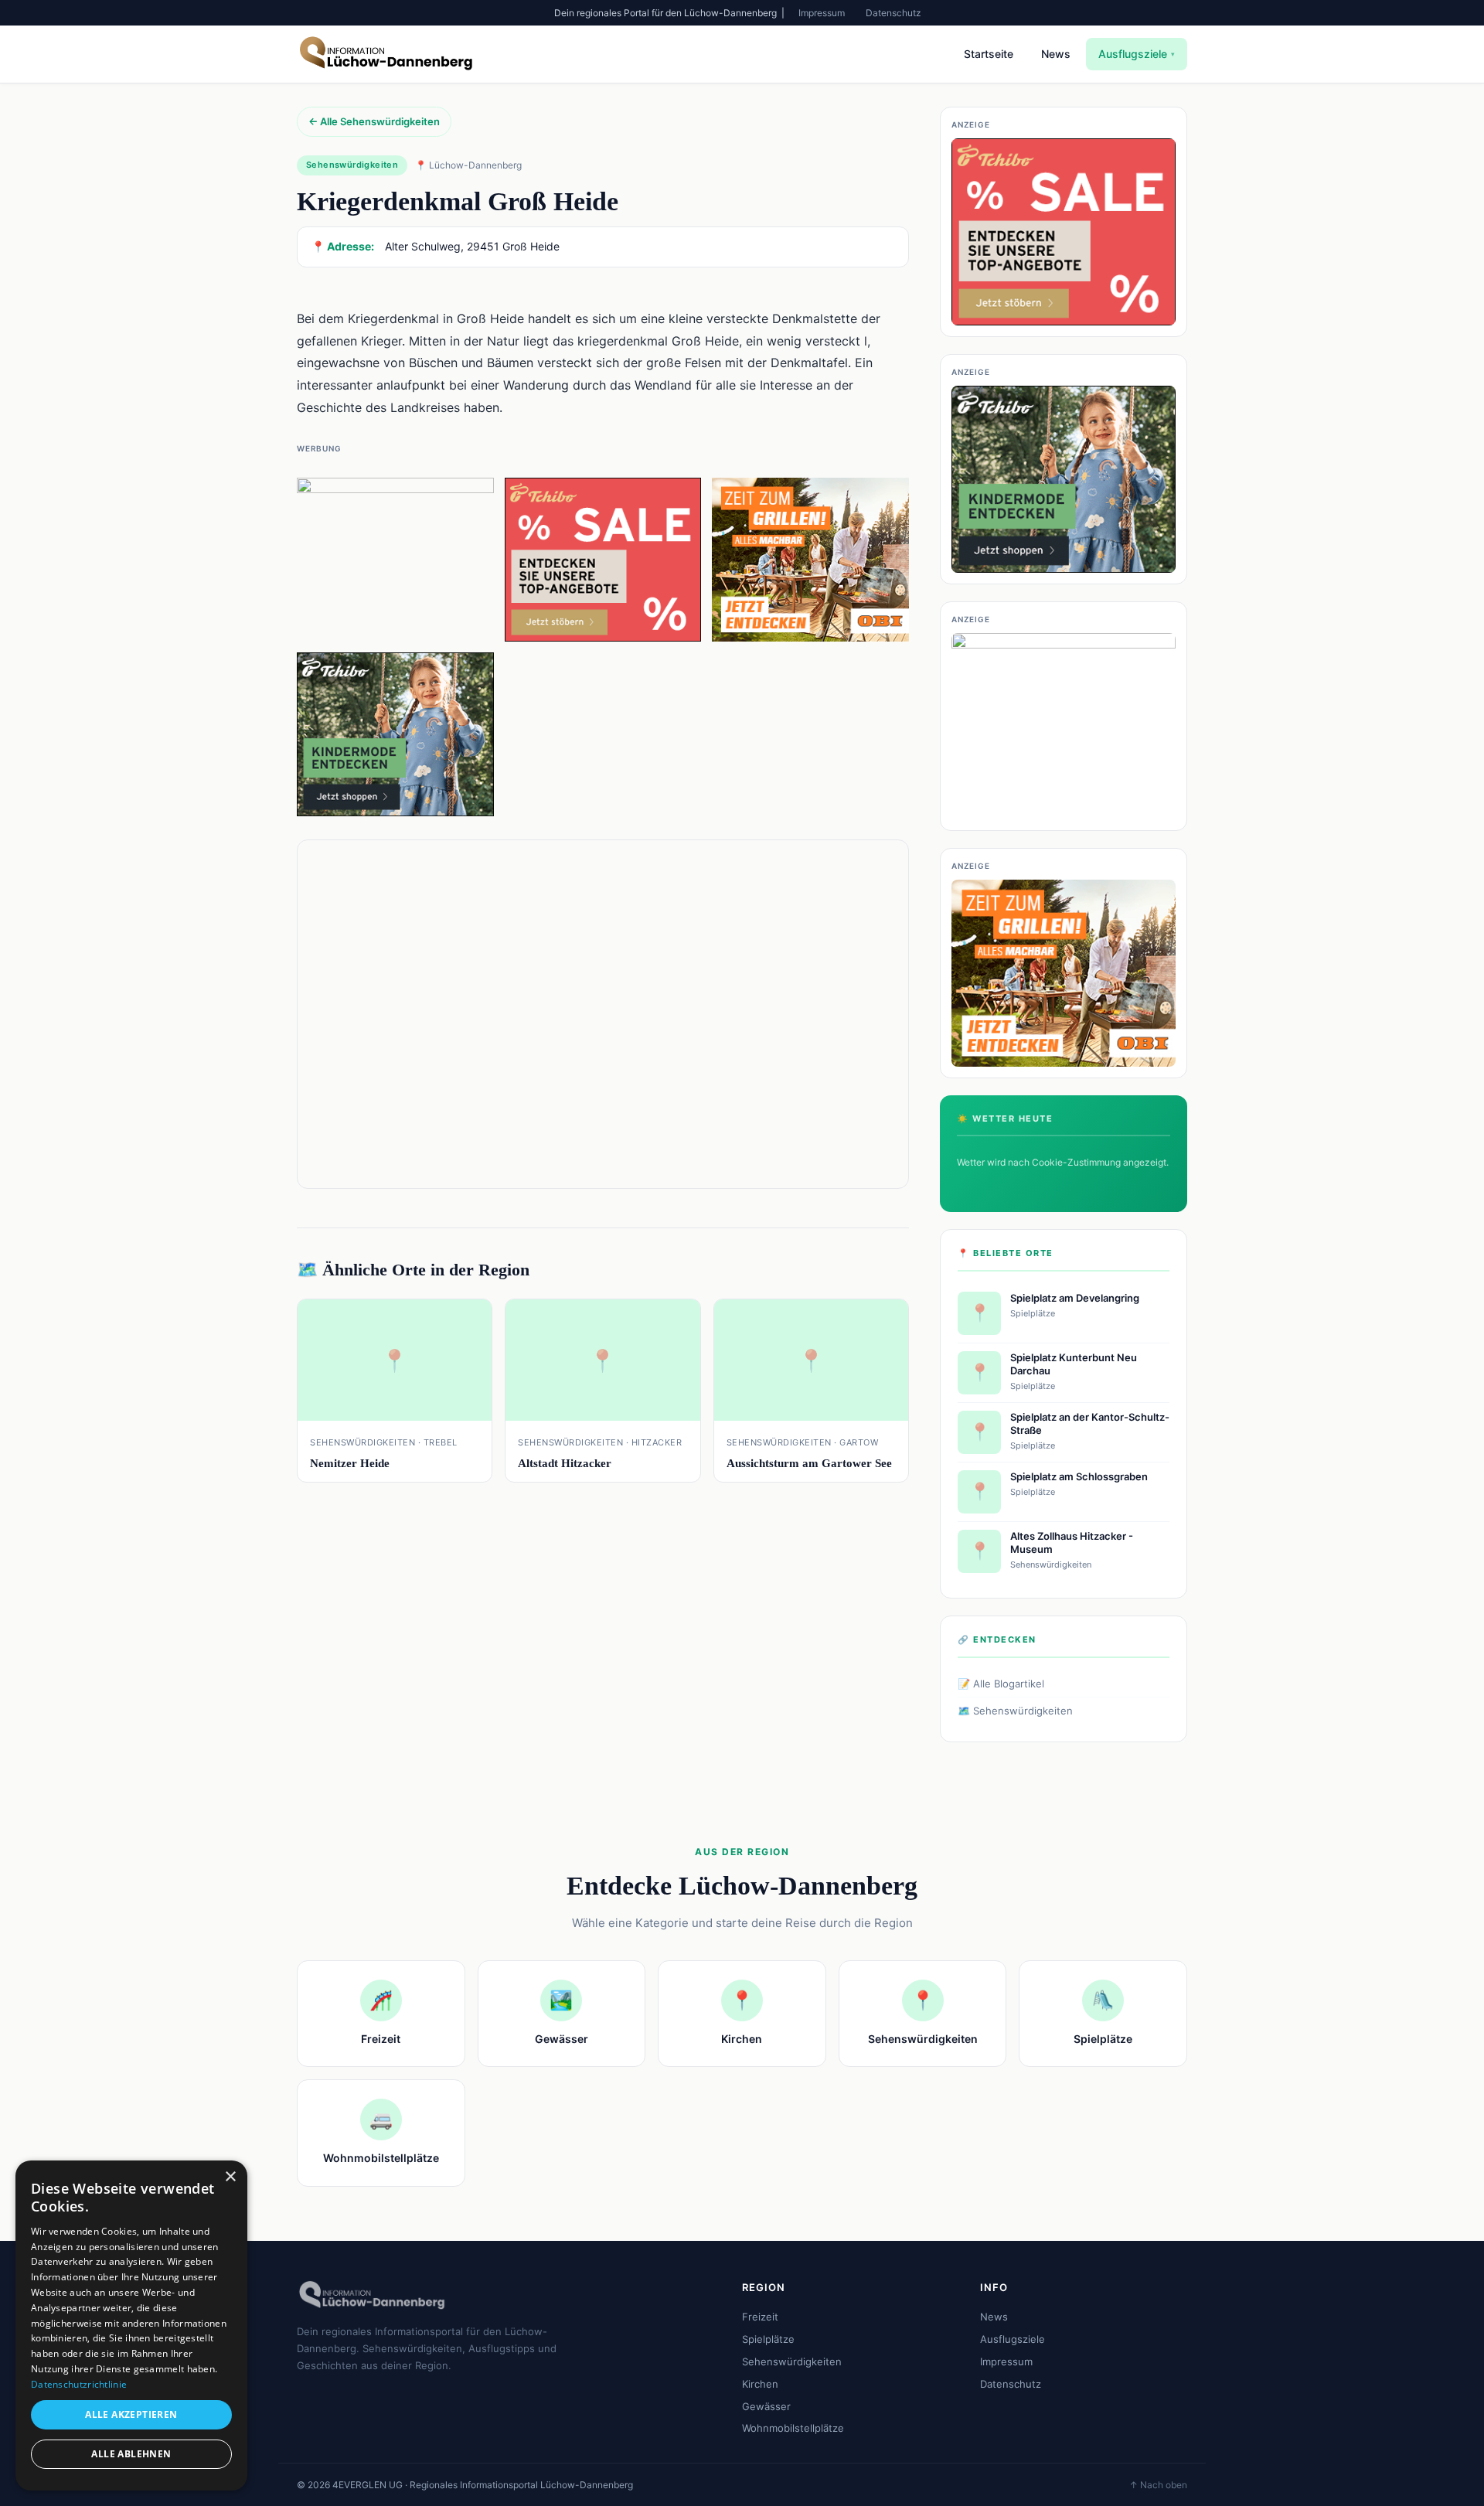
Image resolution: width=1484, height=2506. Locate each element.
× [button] (230, 2177)
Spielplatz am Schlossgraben (1079, 1476)
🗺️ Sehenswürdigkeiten (1015, 1711)
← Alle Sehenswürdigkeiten (374, 121)
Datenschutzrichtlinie (79, 2384)
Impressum (822, 13)
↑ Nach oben (1158, 2485)
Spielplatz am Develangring (1075, 1298)
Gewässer (766, 2406)
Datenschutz (893, 13)
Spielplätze (768, 2339)
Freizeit (760, 2317)
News (1056, 54)
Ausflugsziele (1137, 54)
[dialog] (131, 2326)
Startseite (989, 54)
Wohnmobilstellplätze (793, 2428)
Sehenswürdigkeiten (792, 2361)
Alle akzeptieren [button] (131, 2414)
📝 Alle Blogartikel (1001, 1684)
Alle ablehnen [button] (131, 2454)
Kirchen (760, 2384)
